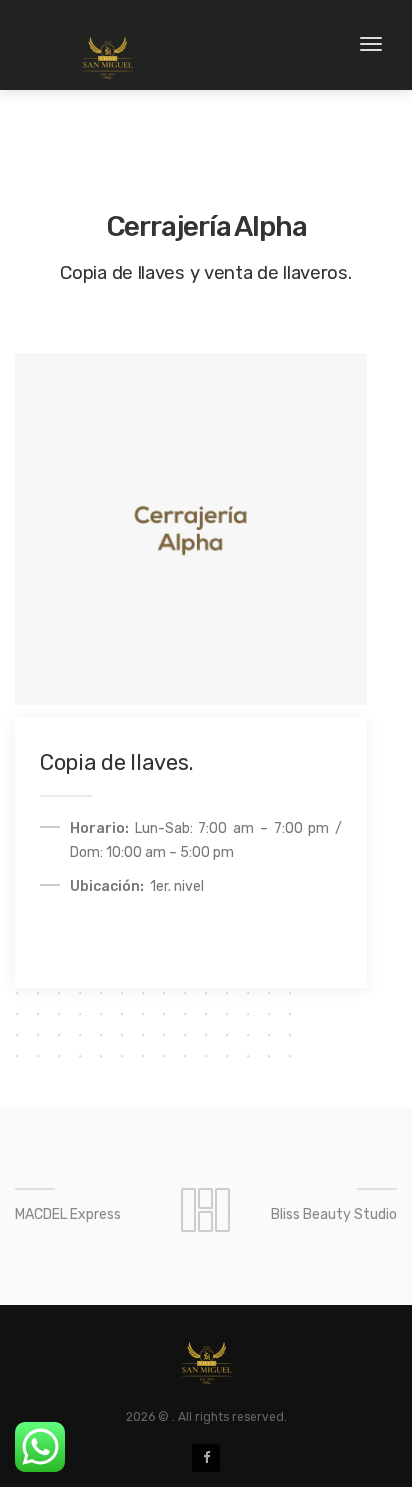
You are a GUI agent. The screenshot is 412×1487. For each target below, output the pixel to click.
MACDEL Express (68, 1214)
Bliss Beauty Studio (334, 1214)
